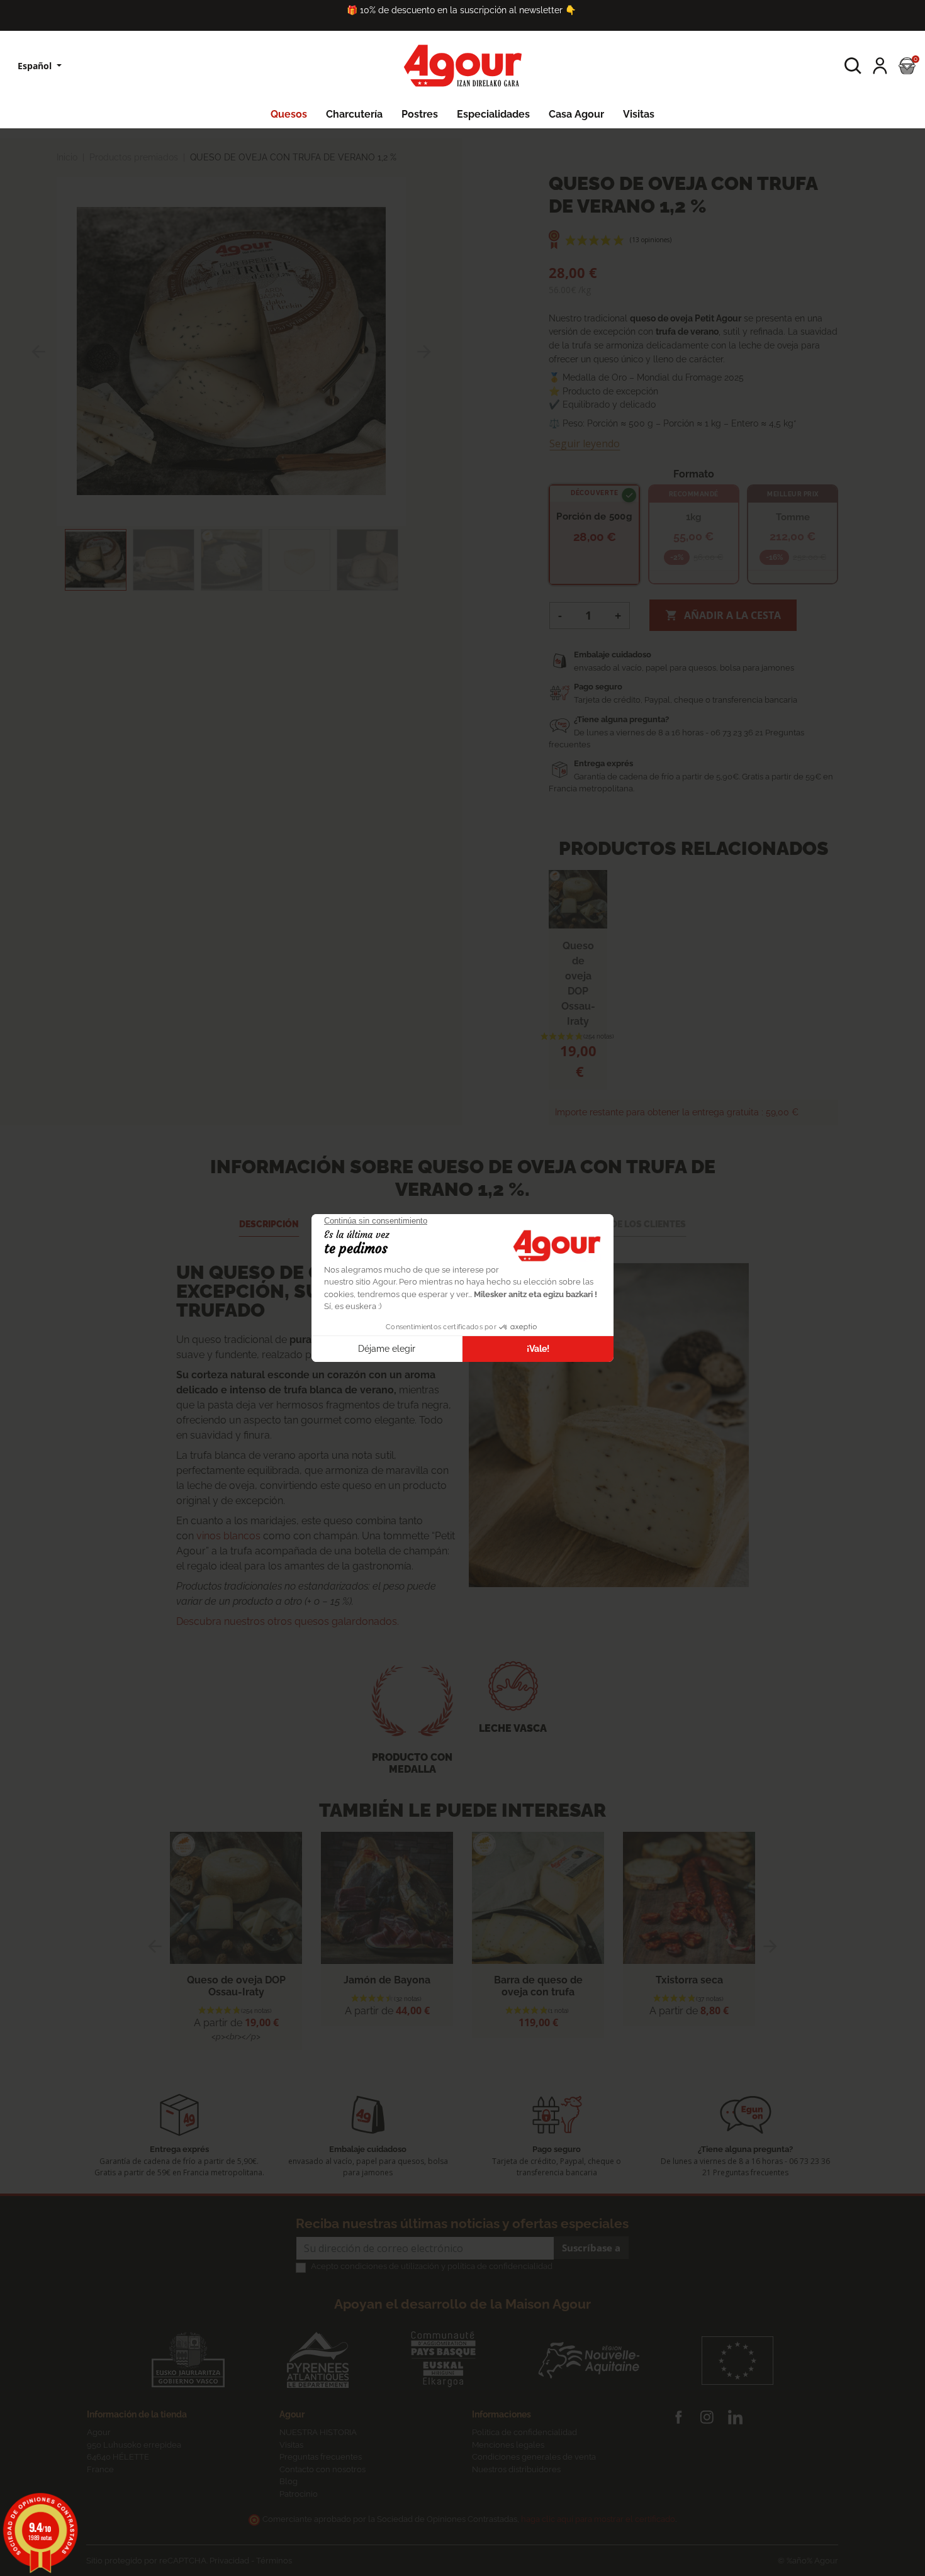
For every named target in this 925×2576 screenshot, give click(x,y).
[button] (853, 66)
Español (36, 66)
